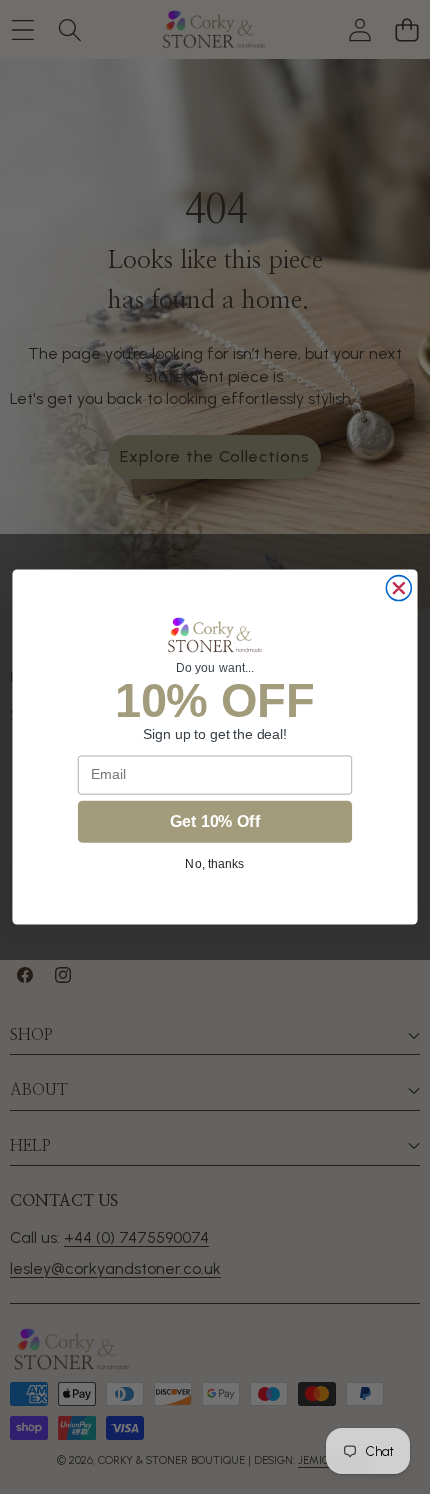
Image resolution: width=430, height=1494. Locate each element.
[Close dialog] (398, 588)
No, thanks (214, 863)
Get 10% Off (215, 821)
